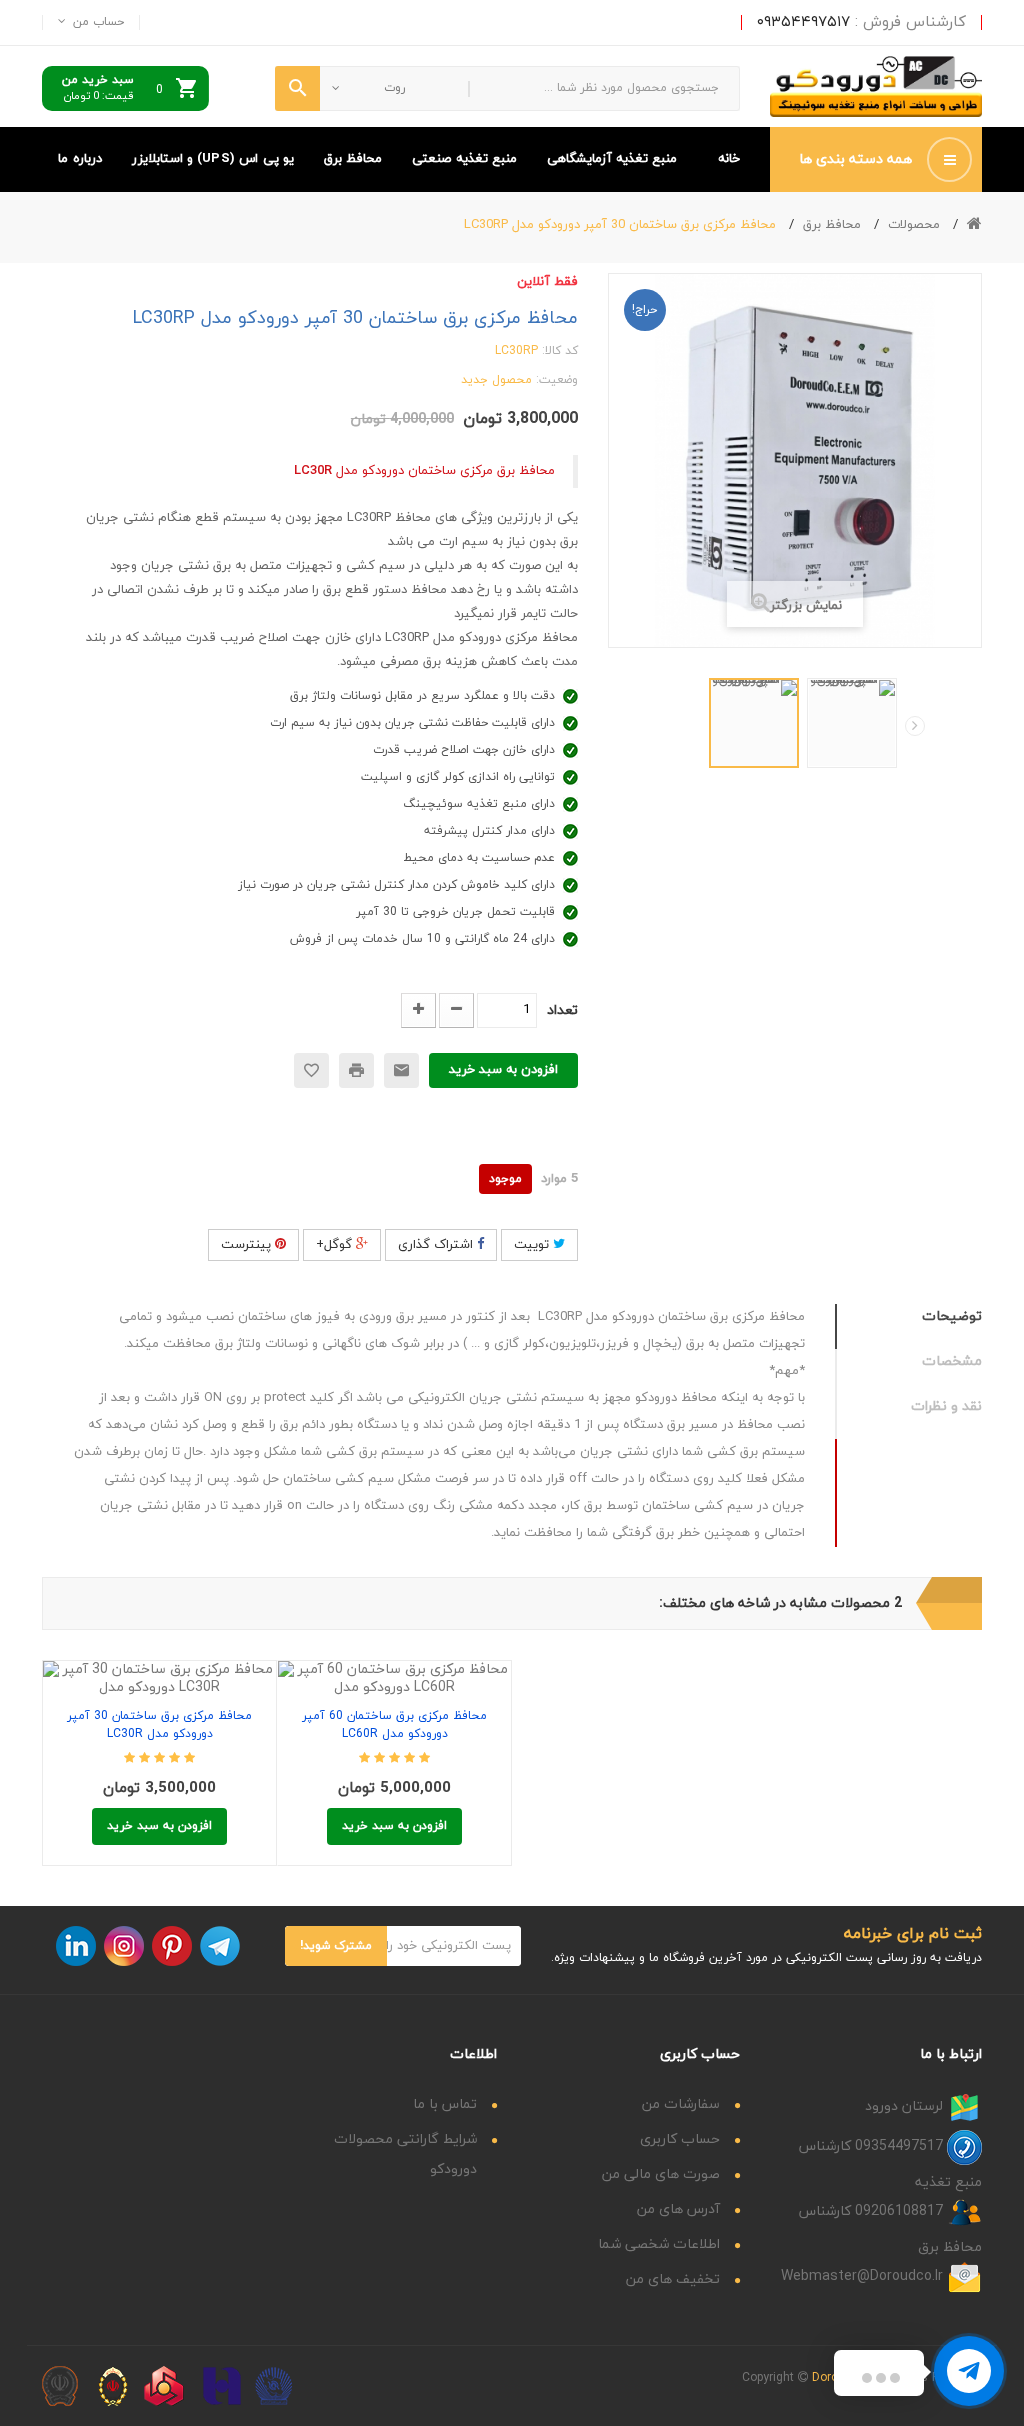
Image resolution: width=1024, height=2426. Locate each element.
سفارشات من (681, 2104)
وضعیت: (557, 380)
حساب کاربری (680, 2139)
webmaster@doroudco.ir (862, 2276)
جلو (915, 726)
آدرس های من (678, 2209)
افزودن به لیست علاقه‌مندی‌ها (204, 1668)
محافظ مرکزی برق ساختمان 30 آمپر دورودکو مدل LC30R (159, 1725)
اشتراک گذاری (437, 1245)
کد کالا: (560, 351)
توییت (533, 1245)
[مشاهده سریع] (114, 1668)
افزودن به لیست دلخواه (311, 1070)
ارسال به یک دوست (401, 1070)
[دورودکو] (876, 86)
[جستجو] (297, 88)
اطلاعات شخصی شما (659, 2244)
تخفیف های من (673, 2279)
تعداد (562, 1010)
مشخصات (952, 1361)
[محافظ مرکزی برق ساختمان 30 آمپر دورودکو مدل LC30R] (754, 723)
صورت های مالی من (661, 2174)
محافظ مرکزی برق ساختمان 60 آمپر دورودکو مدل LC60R (394, 1725)
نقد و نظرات (946, 1406)
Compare (159, 1668)
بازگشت (696, 730)
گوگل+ (336, 1245)
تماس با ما (445, 2104)
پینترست (248, 1245)
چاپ (356, 1070)
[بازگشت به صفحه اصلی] (974, 224)
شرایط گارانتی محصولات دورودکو (405, 2154)
